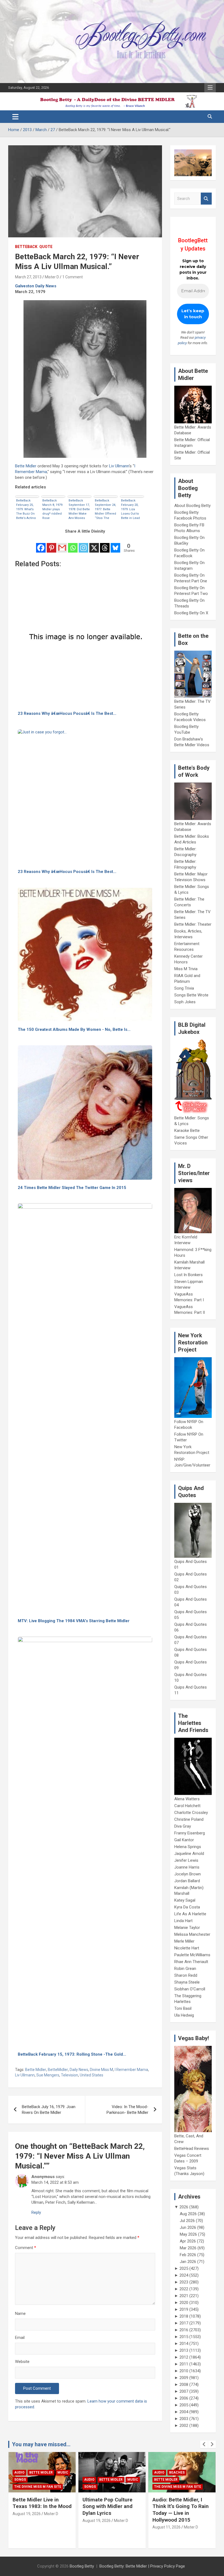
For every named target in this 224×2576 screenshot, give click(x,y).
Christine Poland (189, 1819)
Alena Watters (187, 1799)
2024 (184, 2275)
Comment (26, 2248)
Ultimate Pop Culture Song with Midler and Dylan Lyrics (38, 2506)
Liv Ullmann (119, 466)
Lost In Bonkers (188, 1275)
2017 (184, 2323)
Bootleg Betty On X (191, 613)
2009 (184, 2378)
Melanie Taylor (187, 1928)
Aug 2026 (188, 2214)
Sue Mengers (48, 2075)
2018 (184, 2316)
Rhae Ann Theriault (191, 1962)
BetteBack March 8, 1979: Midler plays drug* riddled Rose (53, 509)
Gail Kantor (184, 1840)
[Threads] (105, 544)
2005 (184, 2405)
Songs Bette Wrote (191, 995)
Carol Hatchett (187, 1806)
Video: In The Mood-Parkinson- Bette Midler (127, 2110)
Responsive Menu (210, 88)
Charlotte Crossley (191, 1813)
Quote (46, 247)
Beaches (107, 2472)
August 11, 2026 (97, 2527)
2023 (184, 2282)
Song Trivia (184, 988)
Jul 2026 (187, 2221)
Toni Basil (183, 2008)
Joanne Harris (187, 1867)
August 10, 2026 (166, 2521)
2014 (184, 2344)
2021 (184, 2296)
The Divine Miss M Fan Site (108, 2487)
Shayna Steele (187, 1982)
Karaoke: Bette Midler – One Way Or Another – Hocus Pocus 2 (181, 2506)
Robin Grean (185, 1969)
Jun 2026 (188, 2227)
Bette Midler (26, 466)
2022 (184, 2289)
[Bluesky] (115, 544)
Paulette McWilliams (192, 1955)
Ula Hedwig (184, 2015)
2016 (184, 2330)
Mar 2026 (188, 2248)
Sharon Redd (186, 1975)
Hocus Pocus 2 (167, 2480)
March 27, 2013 (28, 277)
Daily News (79, 2070)
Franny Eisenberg (190, 1833)
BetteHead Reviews (192, 2149)
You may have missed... (41, 2444)
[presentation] (204, 2444)
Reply (36, 2212)
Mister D (52, 277)
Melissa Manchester (192, 1934)
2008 (184, 2385)
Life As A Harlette (190, 1914)
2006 (184, 2398)
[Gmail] (62, 544)
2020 (184, 2303)
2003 (184, 2419)
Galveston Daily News (36, 286)
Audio (19, 2480)
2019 (184, 2309)
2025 (184, 2268)
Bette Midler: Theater (193, 924)
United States (92, 2075)
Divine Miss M (101, 2070)
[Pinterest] (51, 544)
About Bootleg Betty (192, 506)
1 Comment (73, 277)
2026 (184, 2207)
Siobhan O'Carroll (190, 1989)
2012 (184, 2357)
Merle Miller (184, 1941)
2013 (184, 2350)
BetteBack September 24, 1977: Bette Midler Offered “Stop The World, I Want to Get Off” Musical (105, 509)
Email (20, 2338)
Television (70, 2075)
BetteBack (26, 247)
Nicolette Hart (187, 1948)
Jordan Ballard (187, 1881)
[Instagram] (83, 544)
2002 (184, 2425)
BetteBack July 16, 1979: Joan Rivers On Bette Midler (49, 2110)
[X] (94, 544)
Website (22, 2362)
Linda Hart (183, 1921)
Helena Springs (188, 1847)
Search (206, 199)
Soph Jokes (185, 1002)
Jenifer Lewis (186, 1860)
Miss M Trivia (186, 969)
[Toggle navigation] (15, 117)
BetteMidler (58, 2070)
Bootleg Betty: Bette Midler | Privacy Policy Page (142, 2566)
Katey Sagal (185, 1900)
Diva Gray (183, 1826)
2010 (184, 2371)
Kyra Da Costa (187, 1907)
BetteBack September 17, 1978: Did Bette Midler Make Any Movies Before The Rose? (79, 509)
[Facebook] (41, 544)
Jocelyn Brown (188, 1874)
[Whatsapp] (73, 544)
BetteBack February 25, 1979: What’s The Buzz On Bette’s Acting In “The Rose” (26, 509)
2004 (184, 2412)
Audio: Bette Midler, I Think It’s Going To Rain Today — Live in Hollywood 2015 (111, 2510)
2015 (184, 2337)
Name (20, 2314)
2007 (184, 2391)
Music (63, 2480)
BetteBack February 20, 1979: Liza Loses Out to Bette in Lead (130, 509)
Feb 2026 (188, 2255)
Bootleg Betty (82, 2566)
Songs (20, 2487)
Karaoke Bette (187, 1131)
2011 (184, 2364)
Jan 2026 (188, 2262)
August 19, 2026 (27, 2521)
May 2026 (188, 2234)
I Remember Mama (131, 2070)
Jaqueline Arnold (189, 1854)
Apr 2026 (188, 2241)
